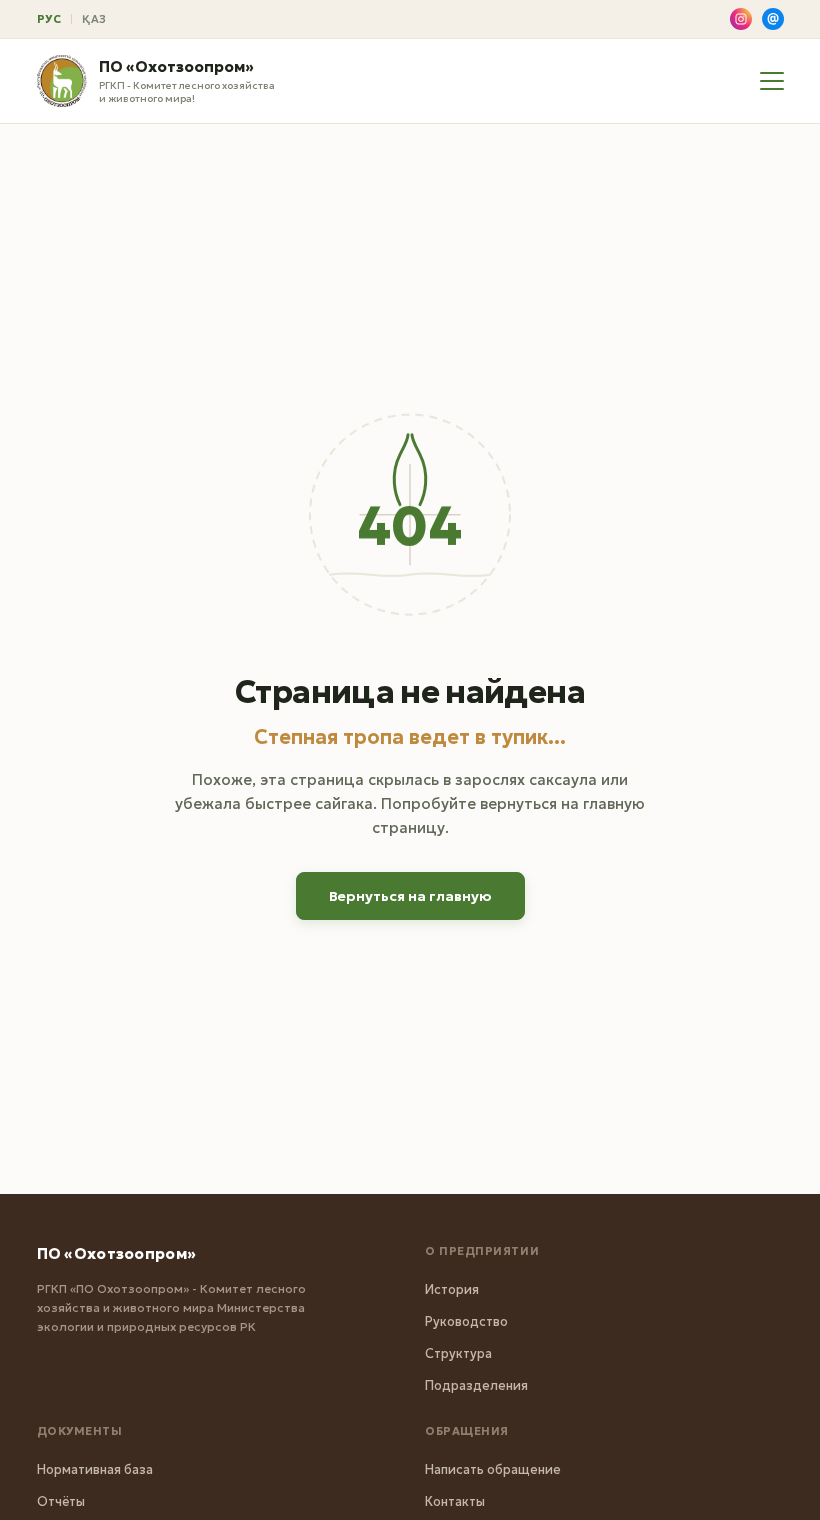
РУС (49, 19)
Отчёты (61, 1501)
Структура (458, 1353)
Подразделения (476, 1385)
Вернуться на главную (410, 896)
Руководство (466, 1321)
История (452, 1289)
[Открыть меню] (772, 81)
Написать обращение (493, 1469)
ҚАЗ (94, 19)
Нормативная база (95, 1469)
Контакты (455, 1501)
